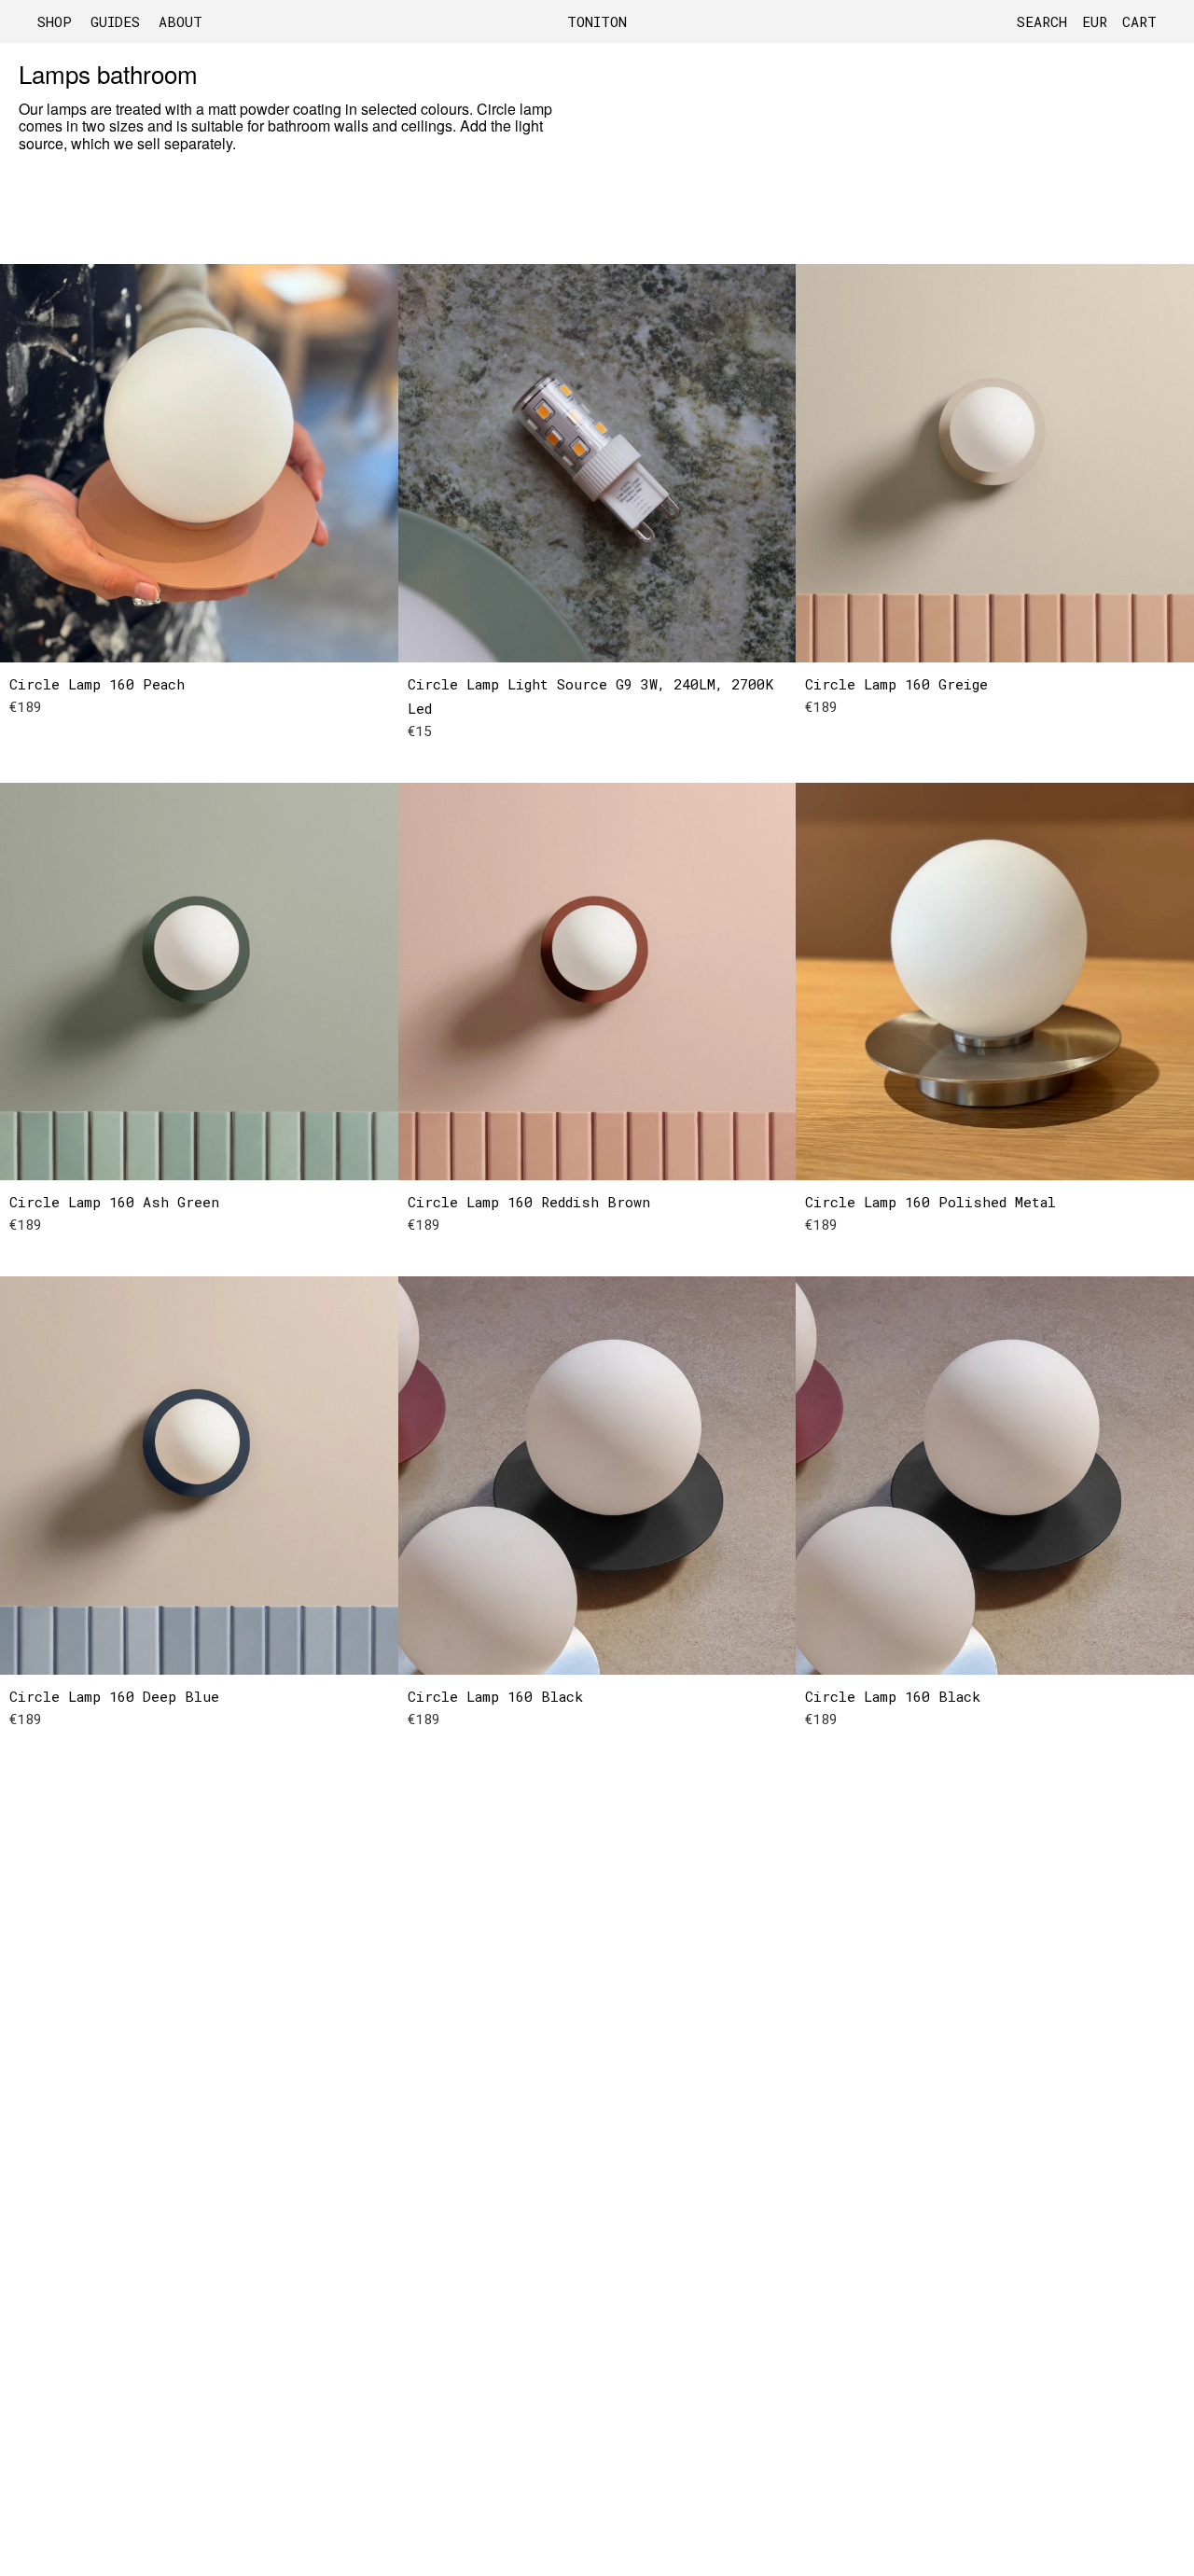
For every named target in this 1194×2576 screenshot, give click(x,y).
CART (1139, 21)
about (180, 21)
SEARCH (1042, 21)
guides (115, 21)
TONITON (597, 21)
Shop (55, 21)
